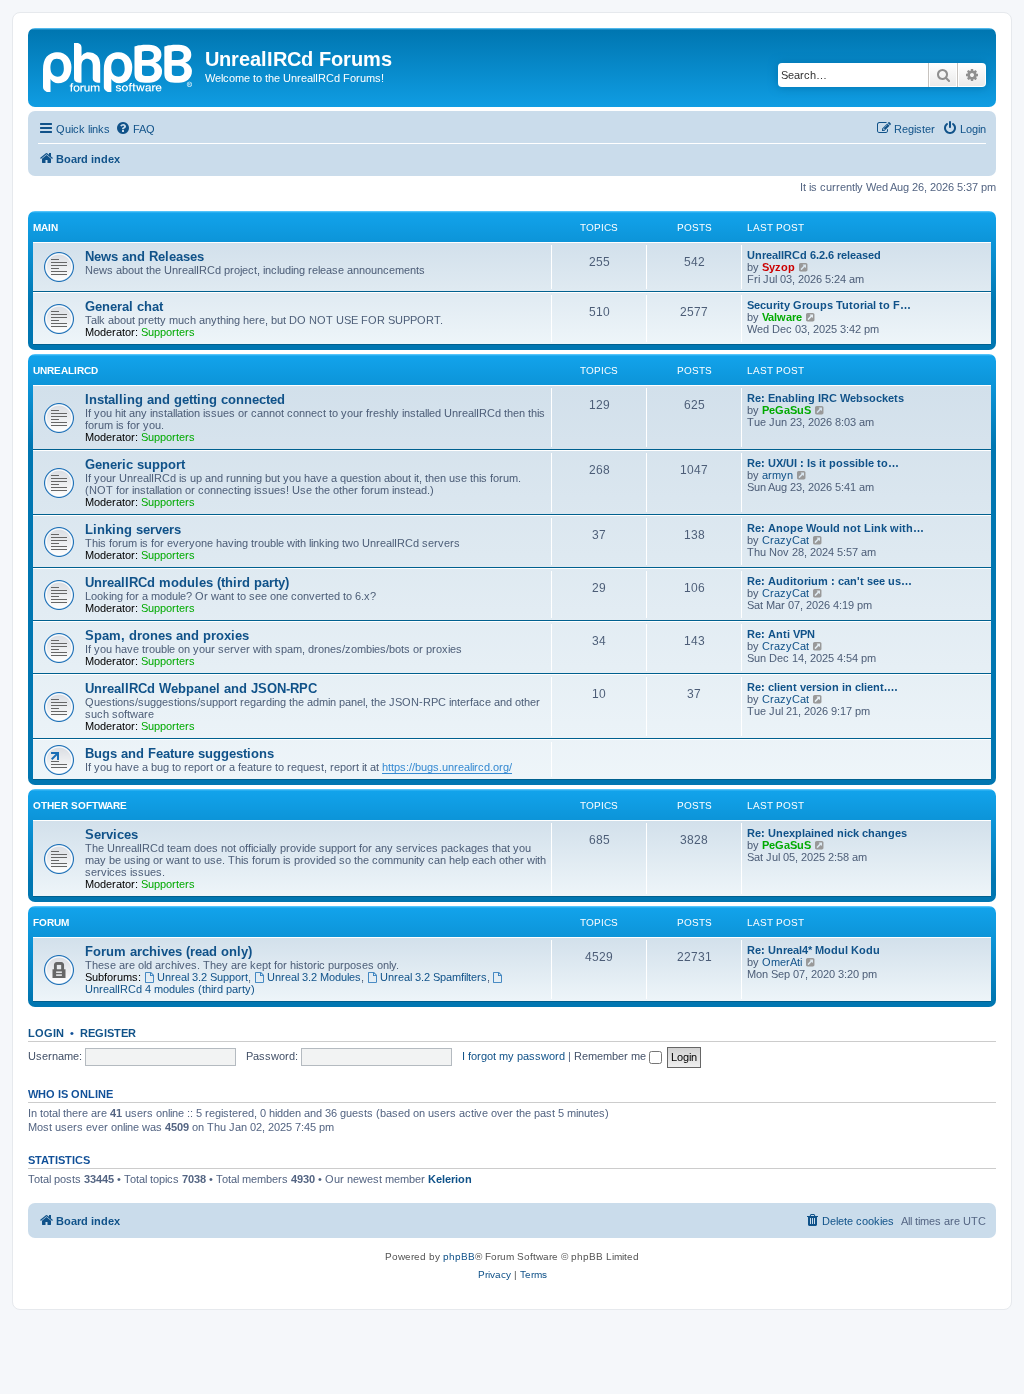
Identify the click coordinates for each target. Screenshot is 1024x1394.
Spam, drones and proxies (167, 635)
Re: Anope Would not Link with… (835, 528)
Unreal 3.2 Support (202, 977)
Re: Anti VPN (781, 634)
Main (45, 227)
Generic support (135, 464)
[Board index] (119, 65)
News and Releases (144, 256)
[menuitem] (135, 129)
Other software (80, 805)
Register (108, 1033)
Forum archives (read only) (168, 951)
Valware (782, 317)
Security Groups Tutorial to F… (829, 305)
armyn (777, 475)
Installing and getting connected (185, 399)
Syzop (778, 267)
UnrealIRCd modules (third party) (187, 582)
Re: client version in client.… (822, 687)
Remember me (611, 1056)
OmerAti (782, 962)
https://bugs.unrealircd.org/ (447, 767)
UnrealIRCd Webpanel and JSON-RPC (201, 688)
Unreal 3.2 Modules (314, 977)
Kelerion (450, 1179)
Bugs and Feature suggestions (179, 753)
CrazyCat (785, 540)
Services (111, 834)
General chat (124, 306)
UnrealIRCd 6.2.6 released (814, 255)
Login (46, 1033)
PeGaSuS (786, 410)
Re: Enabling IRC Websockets (825, 398)
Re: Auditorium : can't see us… (829, 581)
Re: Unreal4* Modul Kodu (813, 950)
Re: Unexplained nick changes (827, 833)
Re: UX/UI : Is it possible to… (823, 463)
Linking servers (133, 529)
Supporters (168, 332)
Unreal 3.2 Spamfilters (433, 977)
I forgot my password (513, 1056)
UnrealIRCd (65, 370)
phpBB (459, 1256)
